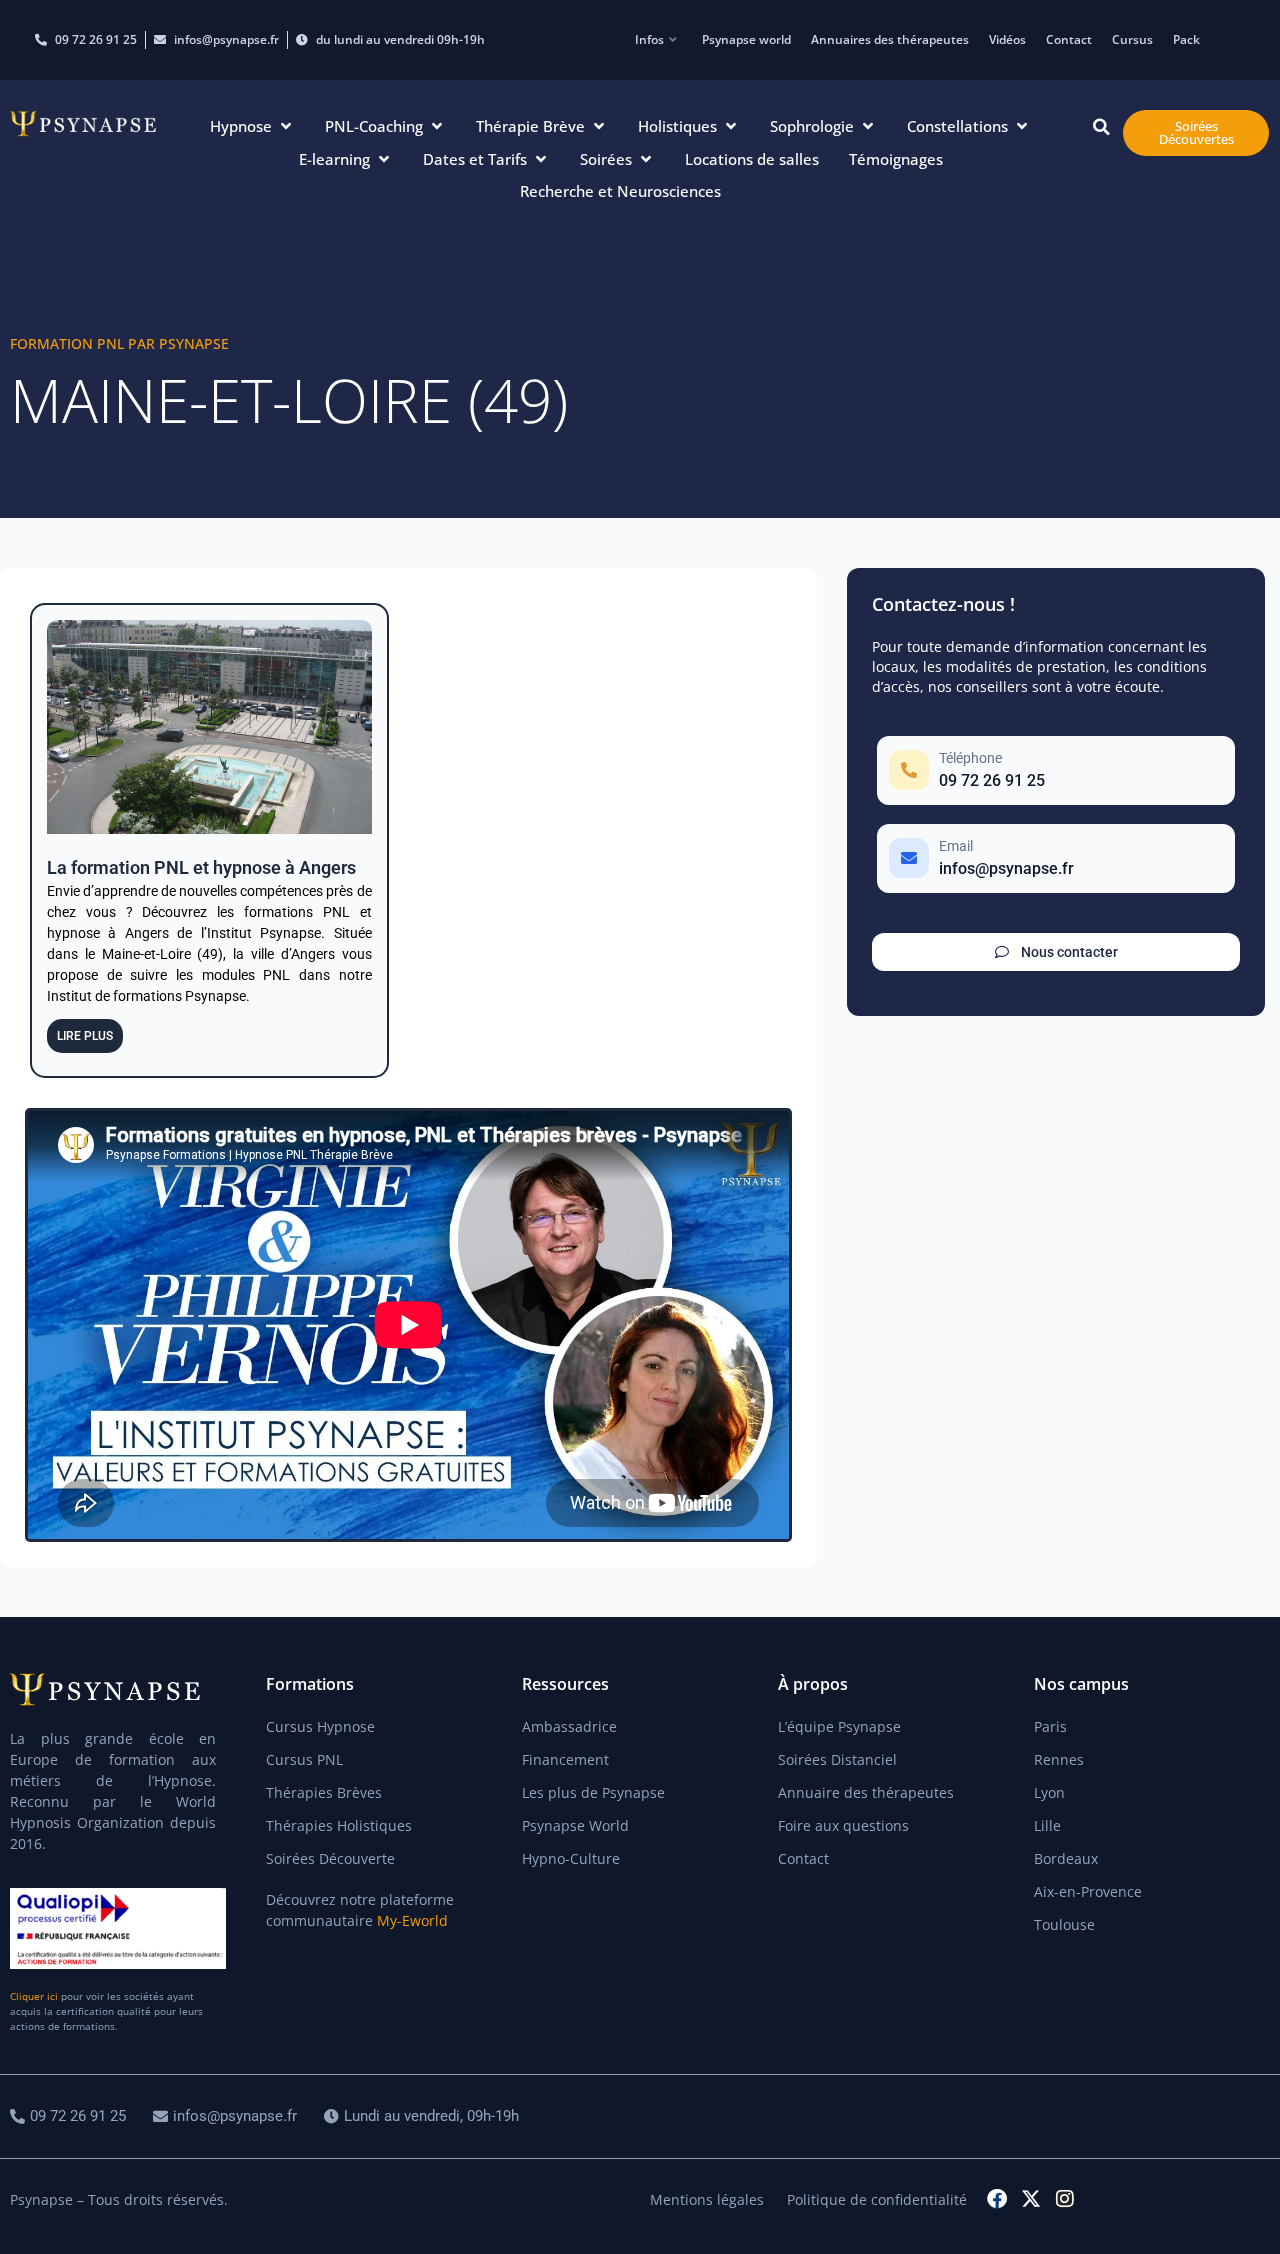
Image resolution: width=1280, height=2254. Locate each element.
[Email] (1056, 858)
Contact (1069, 39)
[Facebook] (997, 2199)
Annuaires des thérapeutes (890, 39)
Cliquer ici (34, 1996)
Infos (649, 39)
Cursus (1132, 39)
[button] (252, 126)
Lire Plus (85, 1036)
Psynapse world (746, 39)
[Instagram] (1065, 2199)
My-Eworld (412, 1920)
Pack (1186, 39)
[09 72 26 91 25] (70, 2116)
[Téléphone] (1056, 770)
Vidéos (1007, 39)
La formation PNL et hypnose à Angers (201, 867)
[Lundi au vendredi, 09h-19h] (424, 2116)
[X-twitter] (1031, 2199)
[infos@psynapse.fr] (227, 2116)
